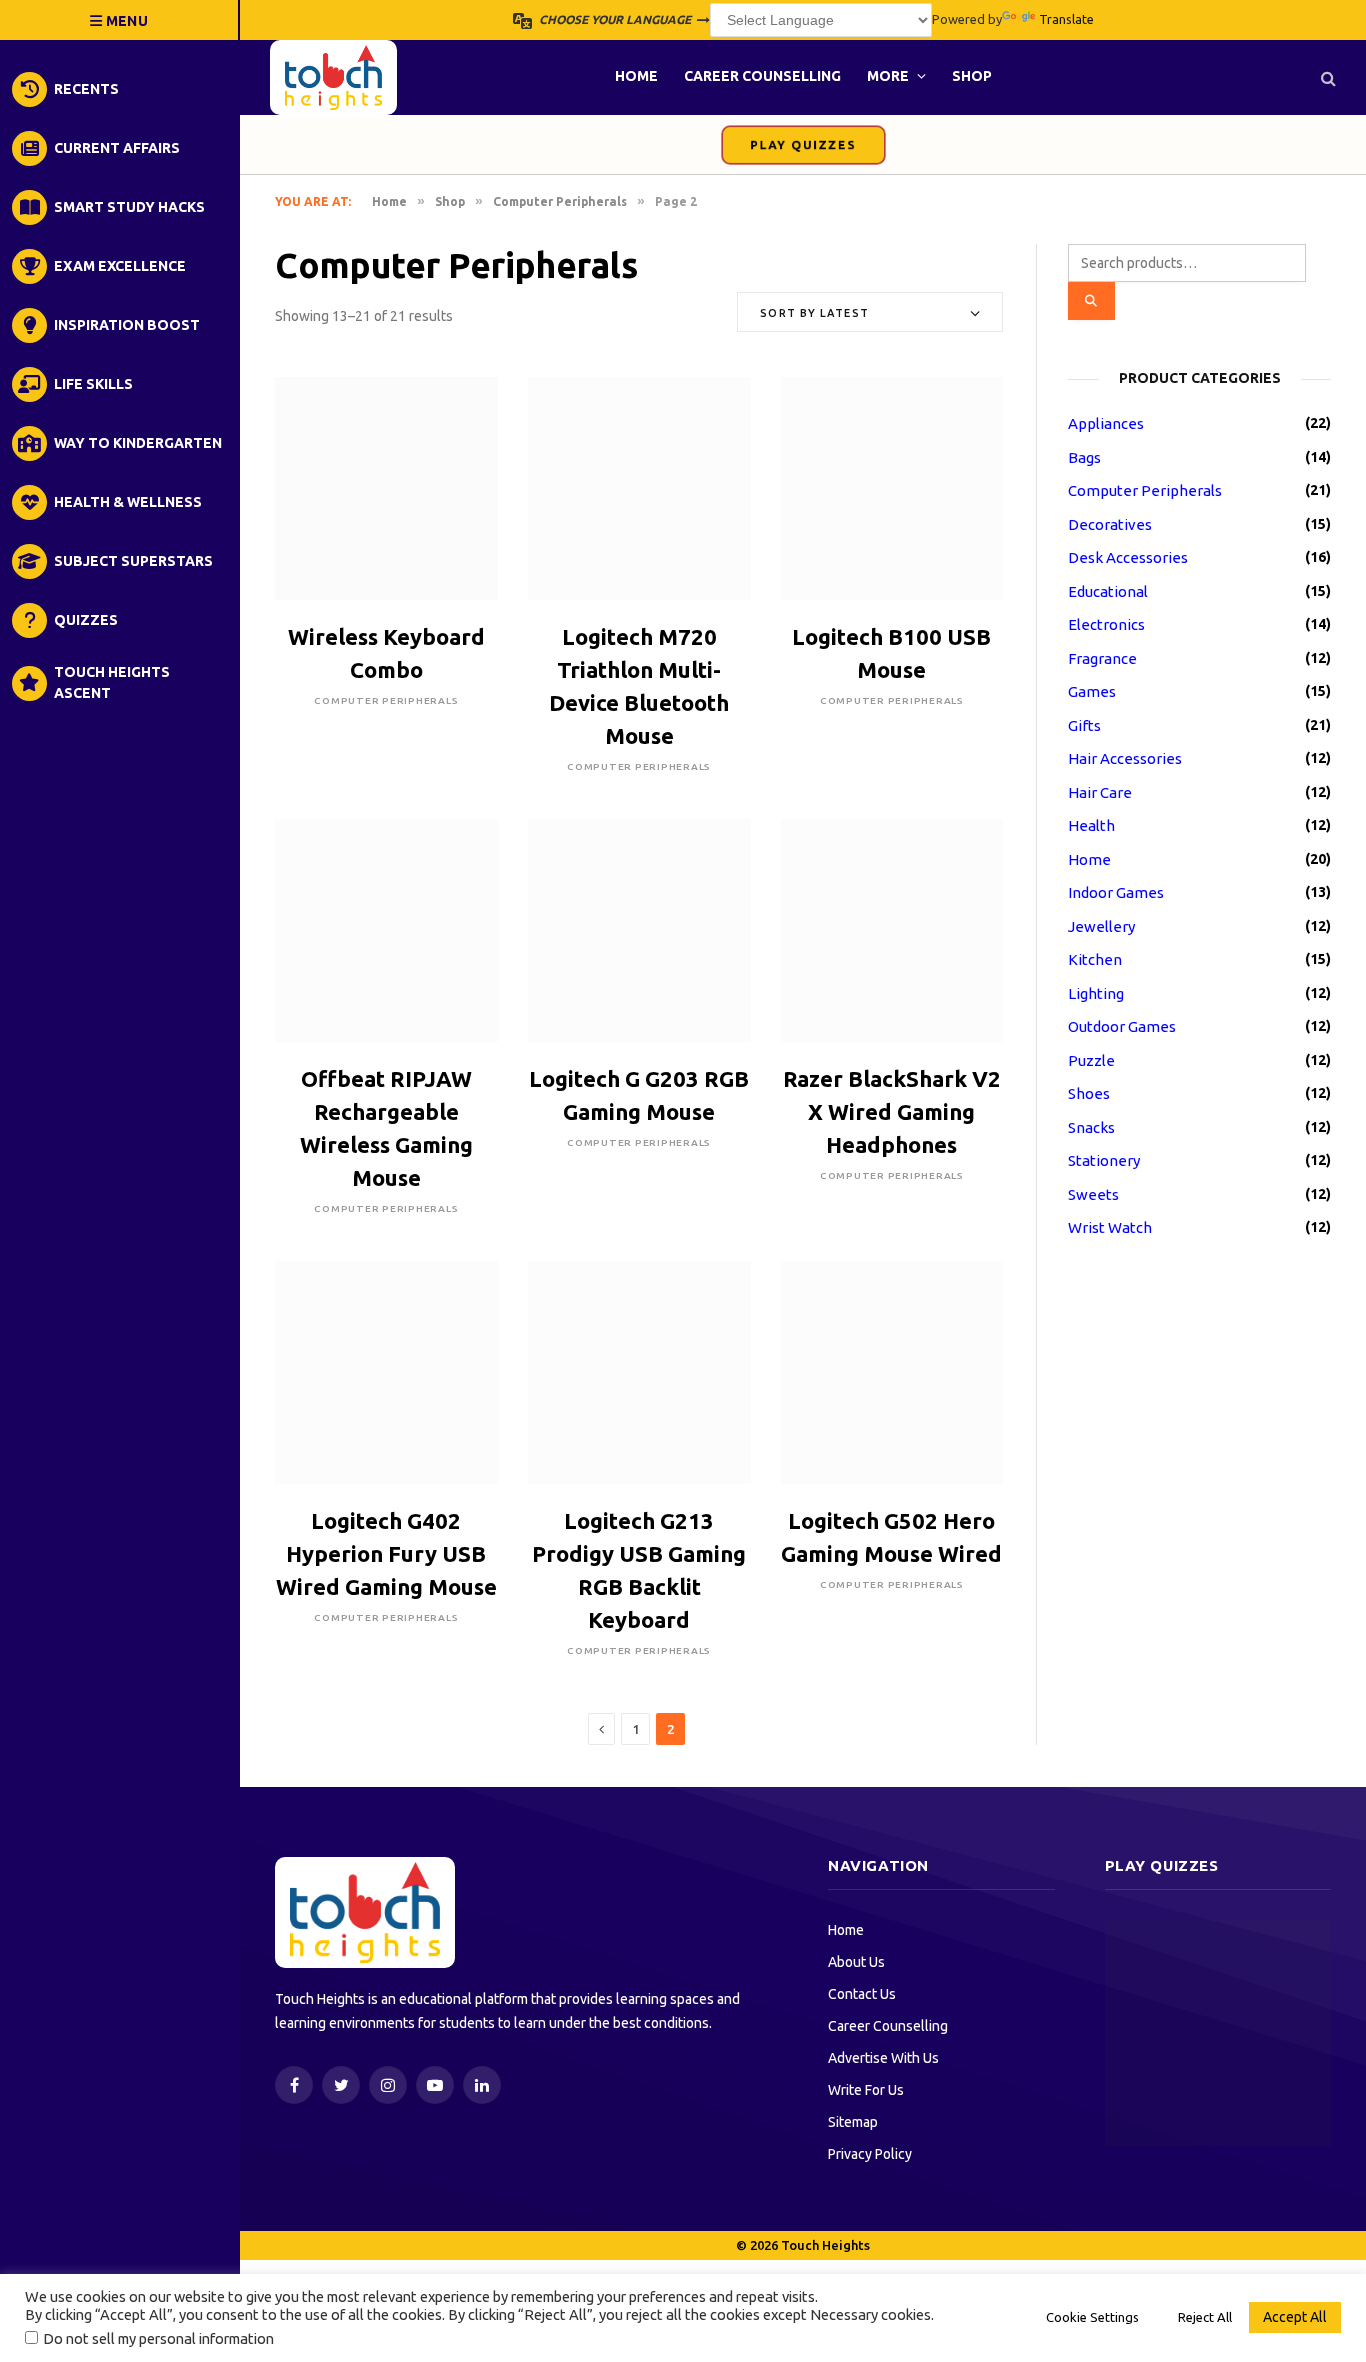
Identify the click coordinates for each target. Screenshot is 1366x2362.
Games (1092, 691)
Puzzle (1091, 1060)
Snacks (1091, 1127)
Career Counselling (762, 76)
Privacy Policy (870, 2154)
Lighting (1096, 993)
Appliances (1106, 423)
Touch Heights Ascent (112, 682)
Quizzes (86, 620)
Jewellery (1101, 926)
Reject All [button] (1205, 2317)
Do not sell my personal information (158, 2338)
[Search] (1326, 77)
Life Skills (93, 384)
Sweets (1093, 1194)
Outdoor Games (1122, 1026)
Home (636, 76)
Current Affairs (117, 148)
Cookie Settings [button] (1092, 2317)
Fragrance (1102, 658)
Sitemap (853, 2122)
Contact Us (862, 1994)
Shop (972, 76)
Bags (1084, 457)
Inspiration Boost (127, 325)
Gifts (1084, 725)
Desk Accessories (1128, 557)
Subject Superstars (133, 561)
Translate (1066, 19)
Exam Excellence (120, 266)
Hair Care (1100, 792)
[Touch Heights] (333, 77)
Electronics (1106, 624)
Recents (86, 89)
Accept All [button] (1295, 2317)
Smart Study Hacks (129, 207)
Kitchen (1095, 959)
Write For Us (866, 2090)
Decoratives (1110, 524)
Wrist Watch (1110, 1227)
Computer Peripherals (560, 201)
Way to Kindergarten (138, 443)
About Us (856, 1962)
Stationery (1104, 1160)
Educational (1108, 591)
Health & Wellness (128, 502)
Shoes (1089, 1093)
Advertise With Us (883, 2058)
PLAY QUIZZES (803, 145)
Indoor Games (1116, 892)
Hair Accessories (1125, 758)
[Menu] (120, 20)
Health (1091, 825)
